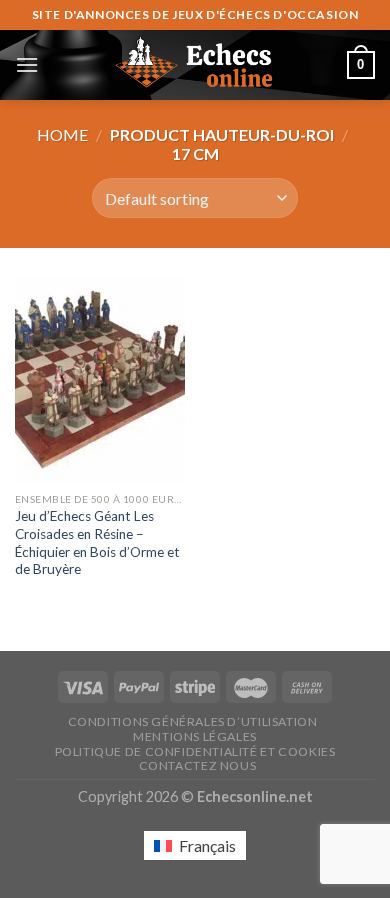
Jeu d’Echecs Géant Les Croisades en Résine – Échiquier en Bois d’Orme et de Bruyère (97, 542)
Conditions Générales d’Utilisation (193, 721)
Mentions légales (195, 736)
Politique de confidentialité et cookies (195, 751)
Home (62, 134)
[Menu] (27, 64)
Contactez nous (198, 765)
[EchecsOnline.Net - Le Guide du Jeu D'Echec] (195, 65)
